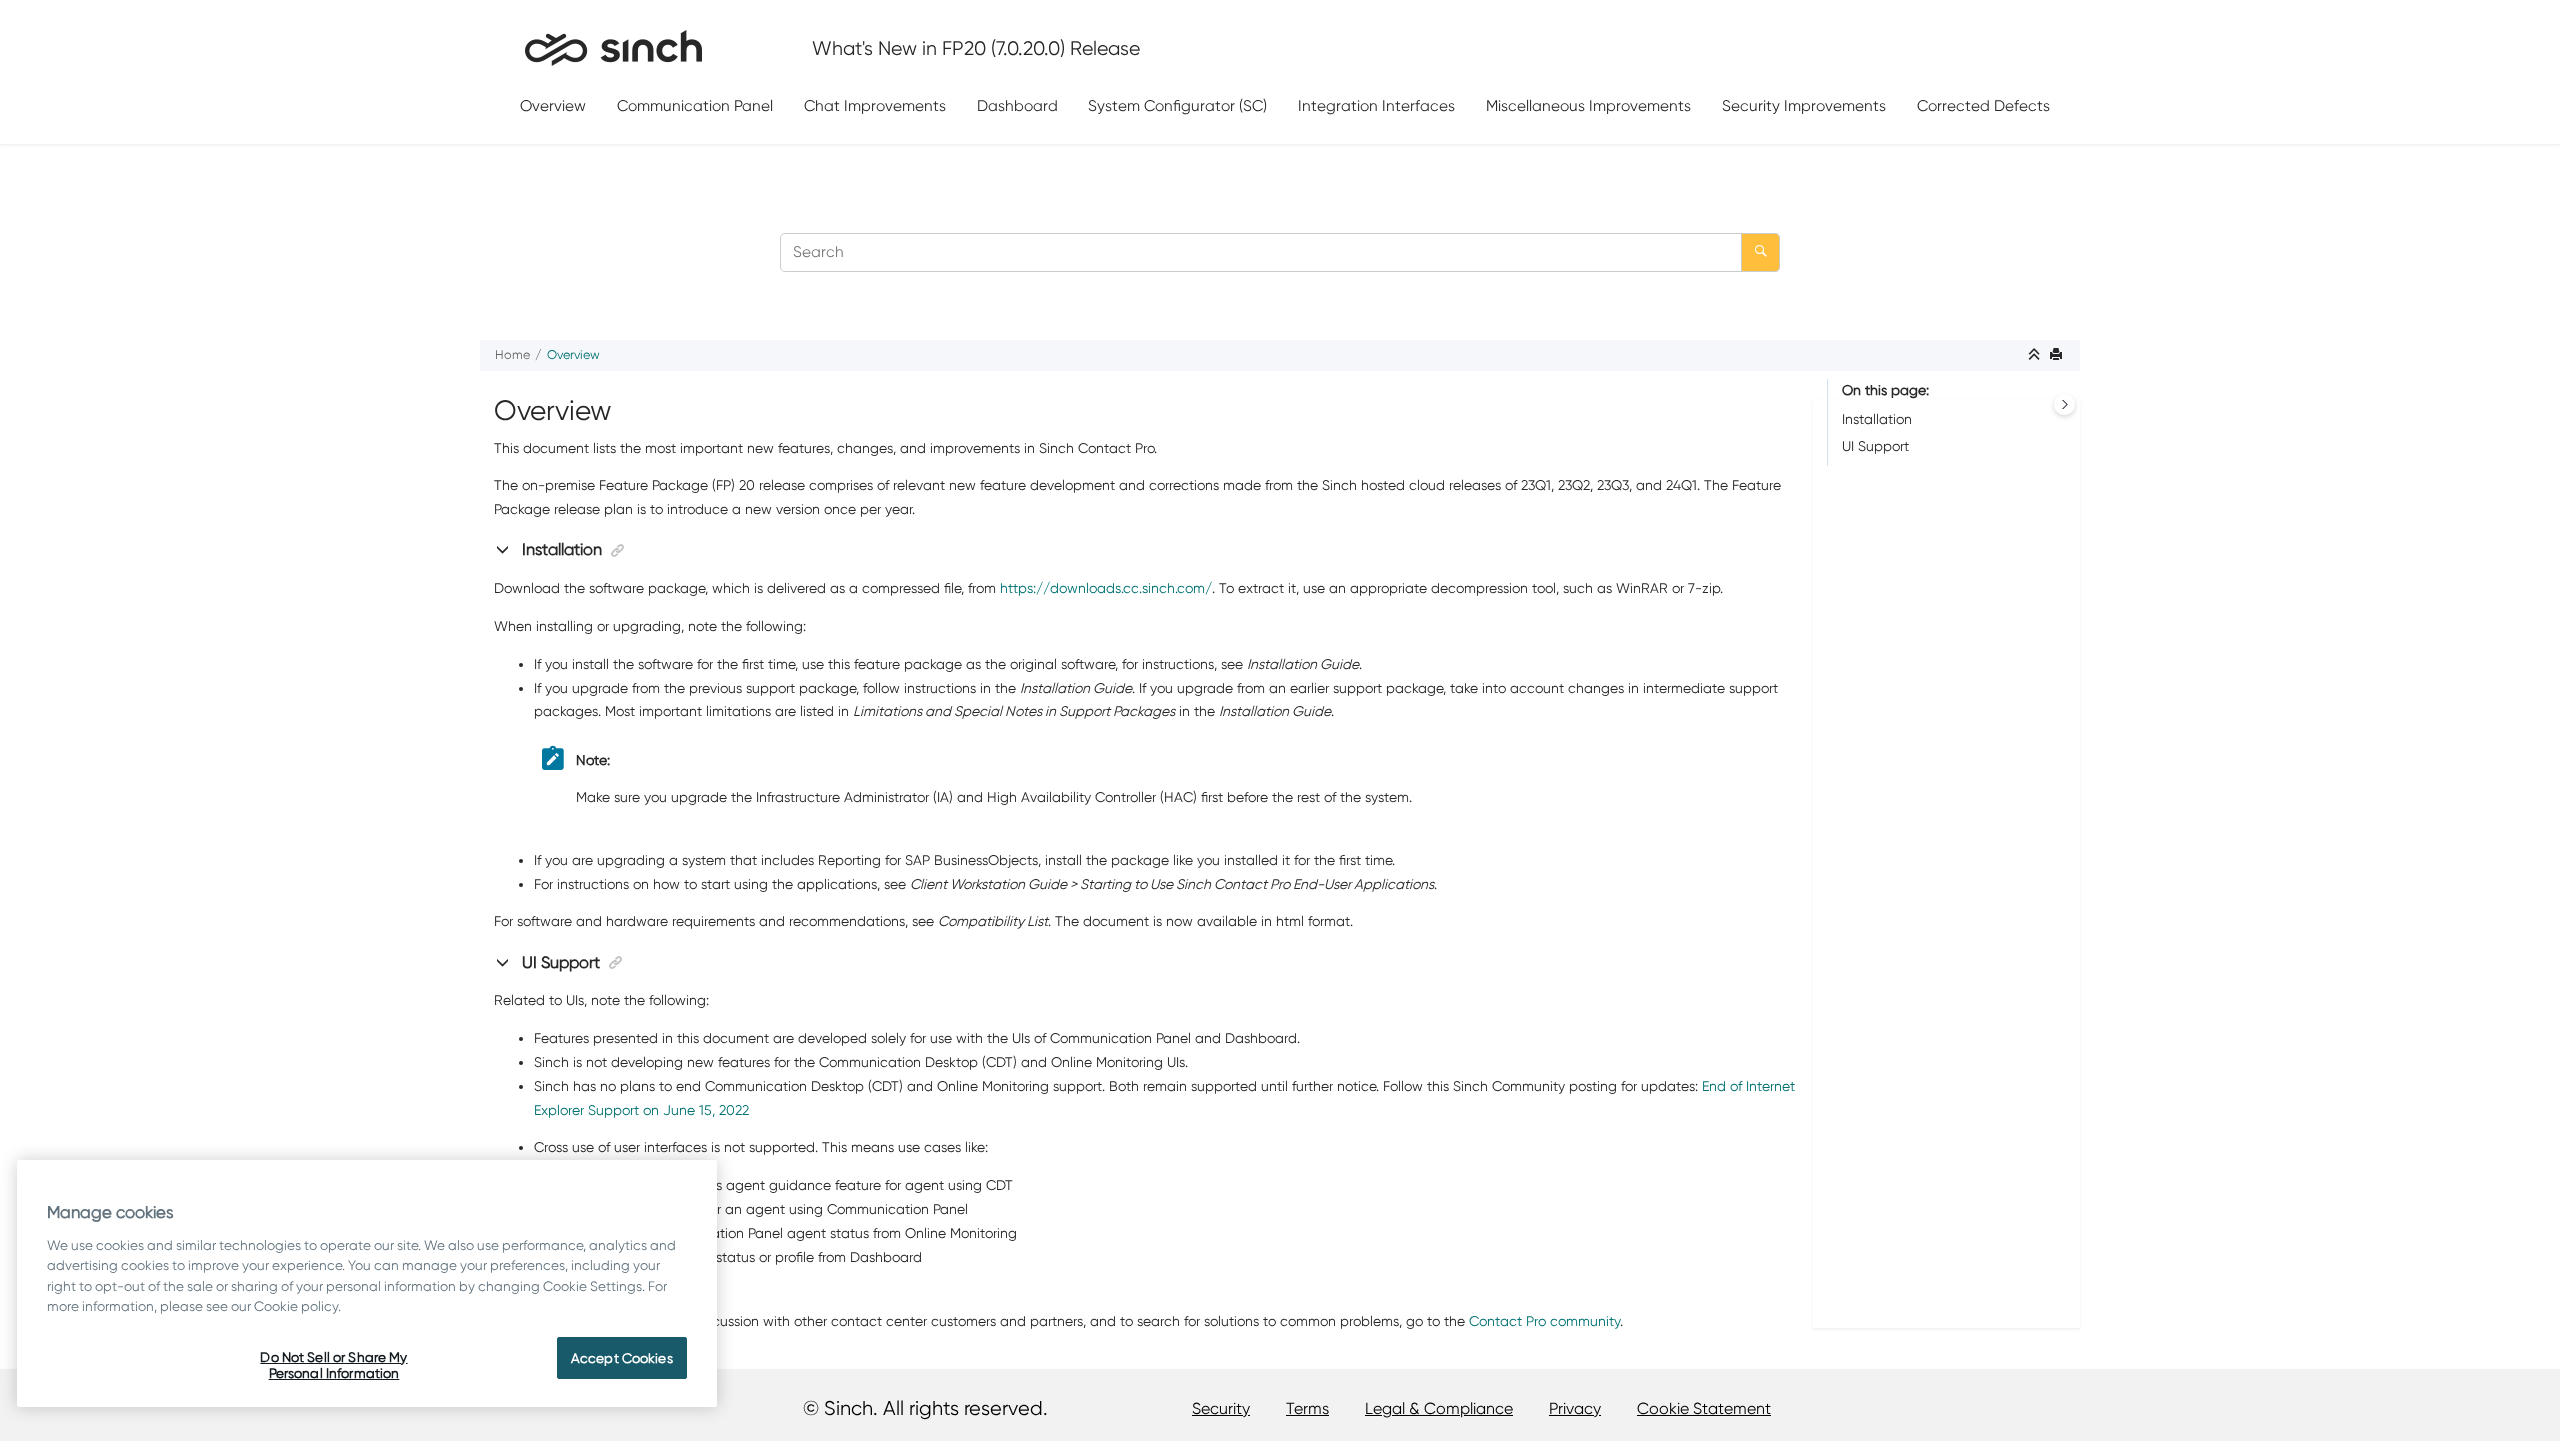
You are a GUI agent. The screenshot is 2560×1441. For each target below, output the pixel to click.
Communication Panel (695, 105)
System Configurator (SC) (1177, 105)
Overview (553, 105)
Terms (1307, 1408)
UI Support (1875, 446)
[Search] (1760, 252)
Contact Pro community (1544, 1321)
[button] (504, 549)
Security (1221, 1408)
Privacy (1575, 1408)
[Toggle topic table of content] (2064, 404)
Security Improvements (1804, 105)
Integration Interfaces (1376, 105)
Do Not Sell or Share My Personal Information (333, 1365)
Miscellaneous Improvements (1588, 105)
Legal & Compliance (1439, 1408)
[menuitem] (553, 106)
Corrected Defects (1983, 105)
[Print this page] (2058, 355)
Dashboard (1017, 105)
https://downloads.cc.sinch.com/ (1106, 588)
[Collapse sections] (2036, 355)
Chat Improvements (875, 105)
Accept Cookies (622, 1358)
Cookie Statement (1704, 1408)
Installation (1877, 419)
